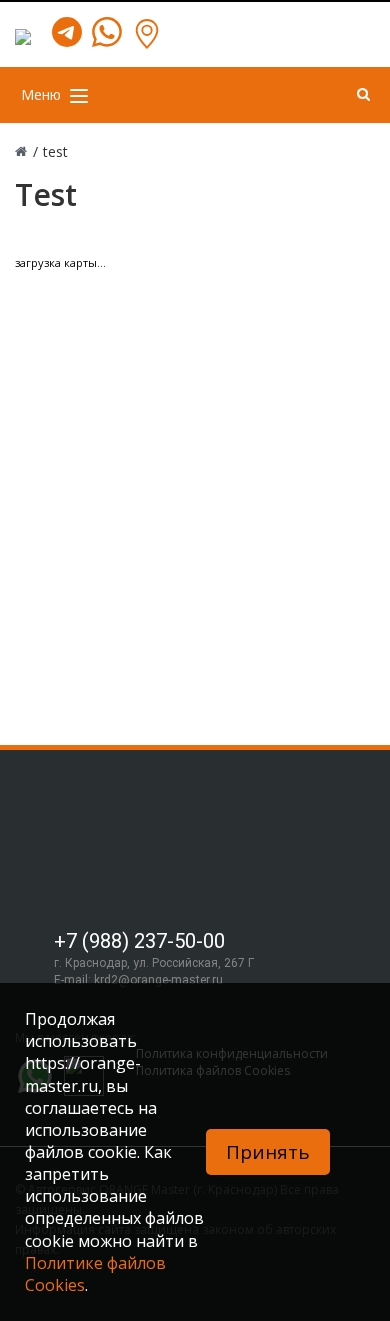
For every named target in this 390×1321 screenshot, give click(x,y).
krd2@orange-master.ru (158, 980)
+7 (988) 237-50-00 (139, 941)
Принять (268, 1152)
